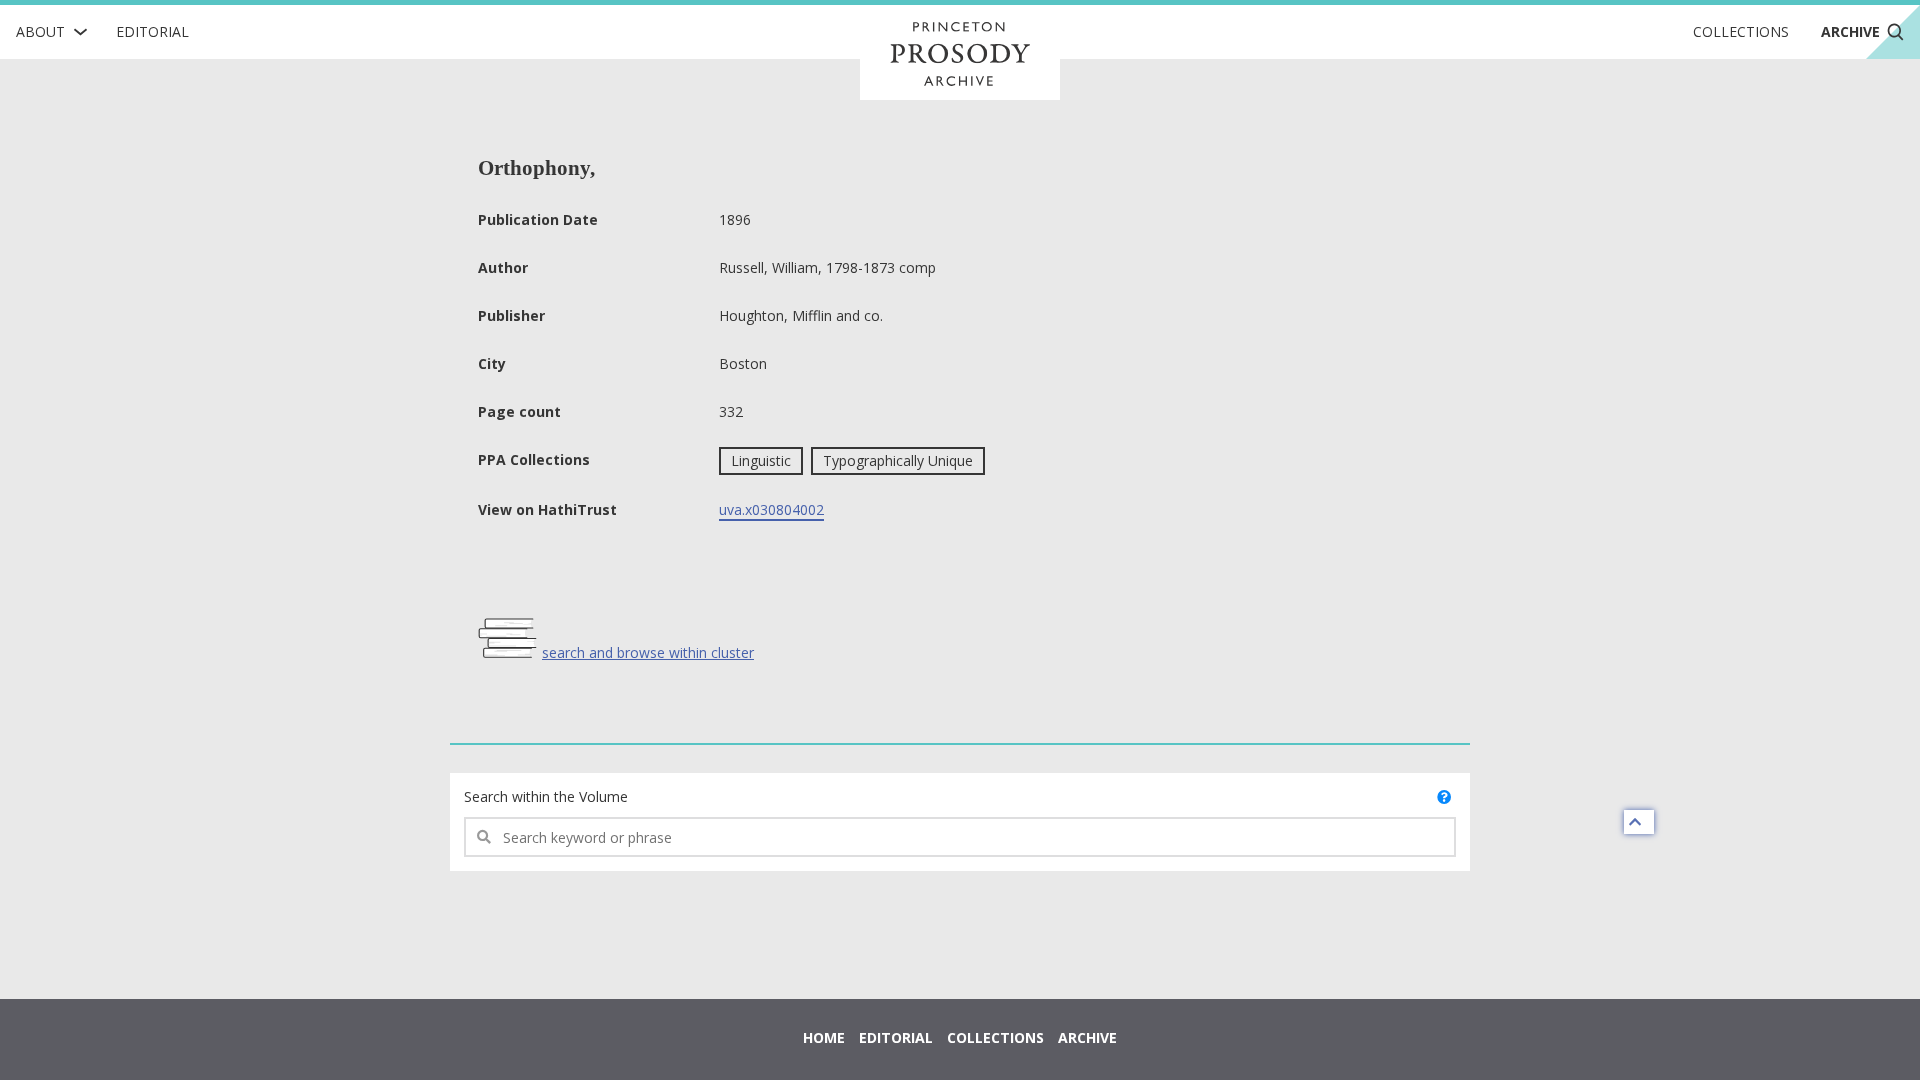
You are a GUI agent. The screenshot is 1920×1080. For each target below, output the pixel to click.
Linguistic (761, 460)
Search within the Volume (546, 796)
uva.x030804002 (771, 509)
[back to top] (1639, 822)
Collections (1741, 31)
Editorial (152, 31)
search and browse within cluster (648, 652)
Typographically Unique (898, 460)
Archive (1087, 1037)
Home (824, 1037)
